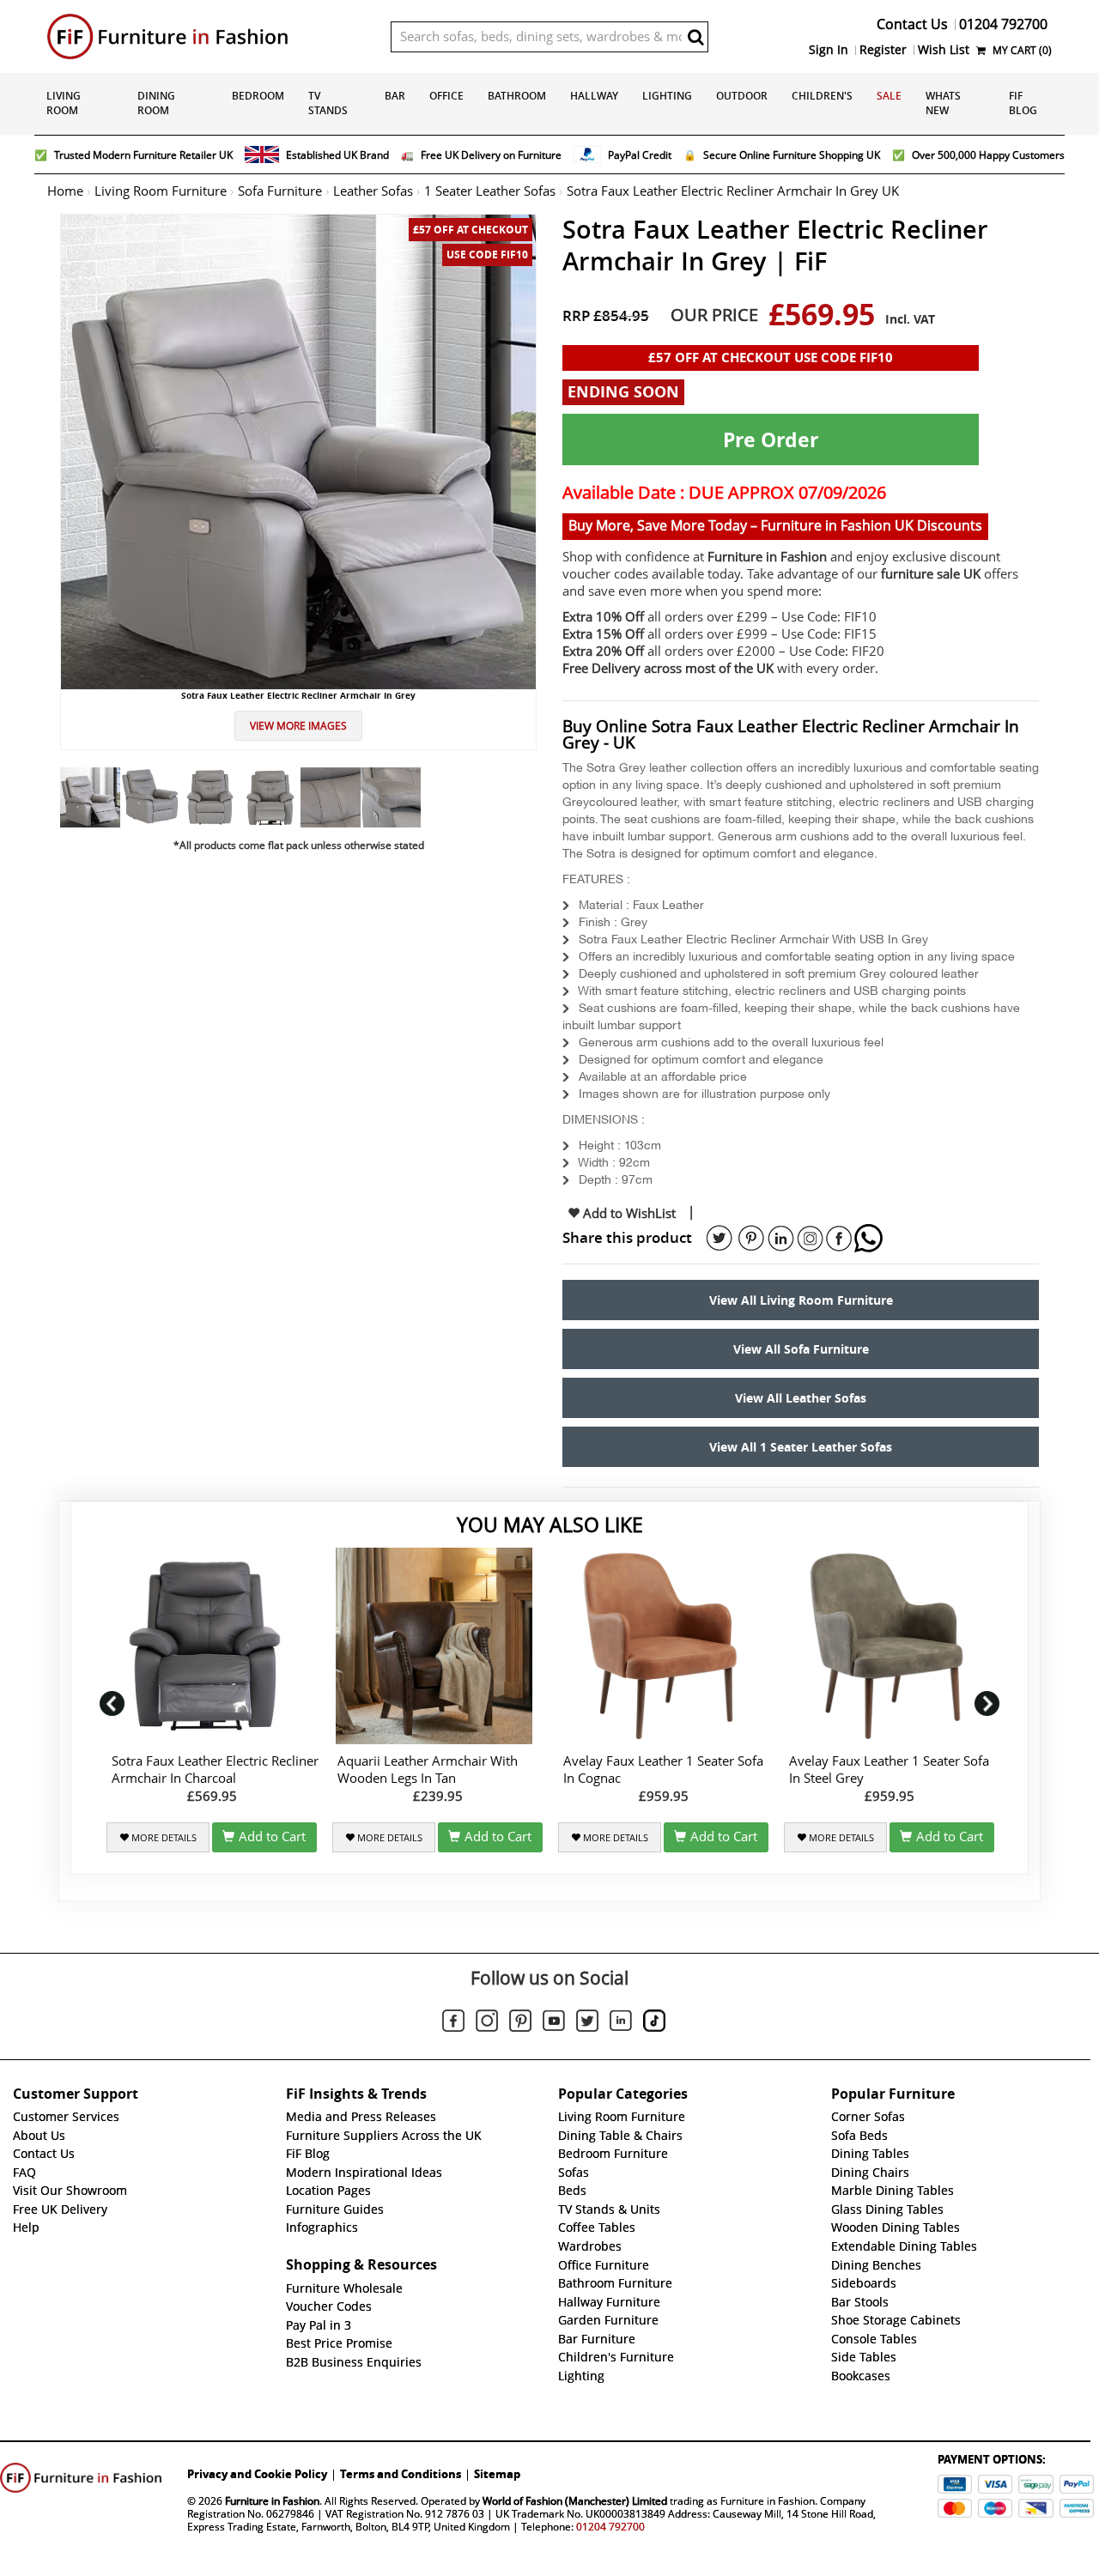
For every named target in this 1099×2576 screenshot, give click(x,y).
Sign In (829, 50)
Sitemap (497, 2474)
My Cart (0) (1021, 50)
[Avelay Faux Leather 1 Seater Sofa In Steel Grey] (889, 1646)
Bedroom (258, 96)
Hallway (594, 96)
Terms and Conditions (401, 2474)
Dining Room (156, 103)
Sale (889, 96)
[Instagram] (487, 2023)
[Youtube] (554, 2024)
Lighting (667, 96)
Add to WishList (628, 1214)
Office (446, 96)
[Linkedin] (621, 2024)
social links (720, 1239)
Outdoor (742, 96)
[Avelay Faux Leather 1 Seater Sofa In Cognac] (663, 1646)
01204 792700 (610, 2527)
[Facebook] (453, 2023)
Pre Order (771, 439)
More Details (163, 1838)
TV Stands (328, 103)
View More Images (298, 726)
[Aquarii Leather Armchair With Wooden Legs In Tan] (437, 1646)
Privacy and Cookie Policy (257, 2474)
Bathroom (517, 96)
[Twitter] (587, 2023)
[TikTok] (654, 2023)
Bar (395, 96)
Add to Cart (272, 1837)
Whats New (943, 103)
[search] (695, 37)
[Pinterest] (520, 2023)
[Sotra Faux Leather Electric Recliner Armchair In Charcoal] (212, 1646)
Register (883, 50)
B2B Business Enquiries (354, 2362)
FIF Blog (1023, 103)
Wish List (944, 50)
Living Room (64, 103)
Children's (822, 96)
